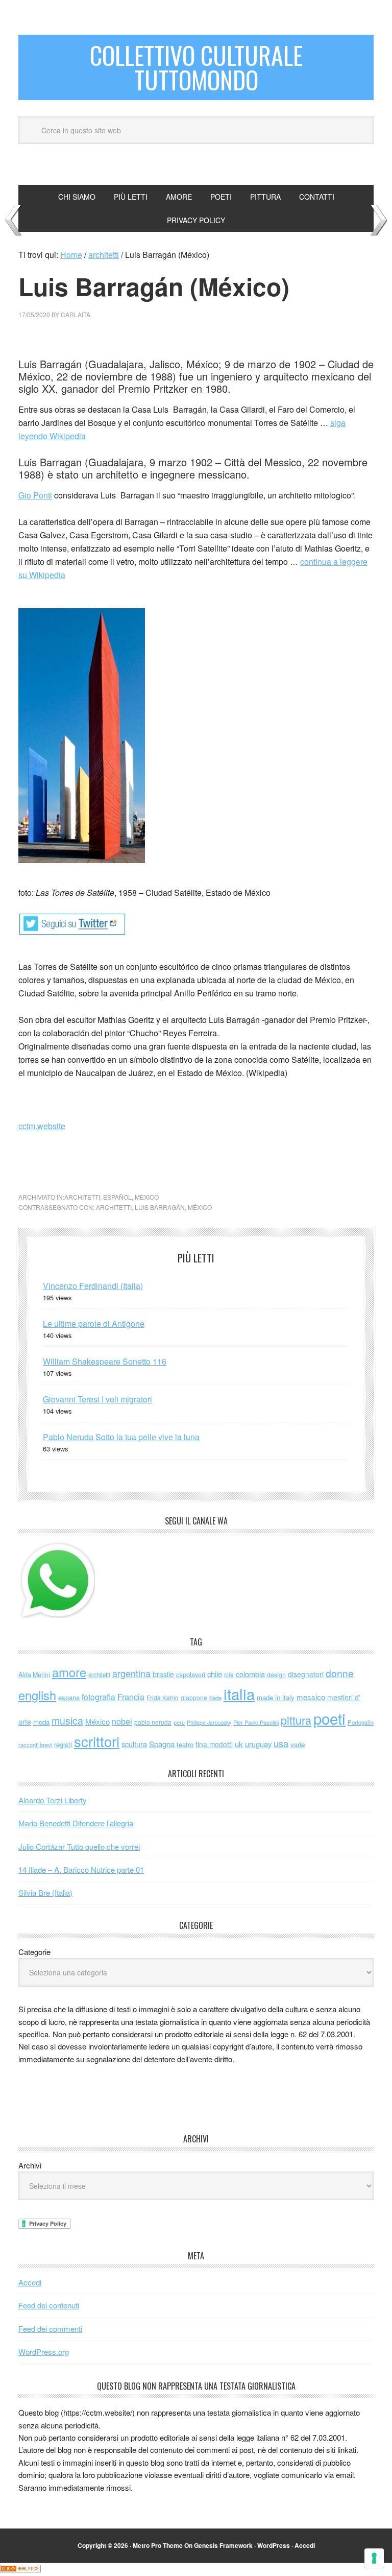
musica (67, 1721)
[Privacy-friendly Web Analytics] (20, 2569)
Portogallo (361, 1722)
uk (239, 1744)
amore (69, 1672)
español (117, 1197)
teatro (185, 1744)
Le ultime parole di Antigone (94, 1323)
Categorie (34, 1952)
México (200, 1207)
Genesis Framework (223, 2545)
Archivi (30, 2165)
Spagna (162, 1744)
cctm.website (42, 1126)
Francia (131, 1697)
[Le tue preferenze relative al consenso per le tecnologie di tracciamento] (374, 2558)
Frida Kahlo (163, 1697)
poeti (329, 1718)
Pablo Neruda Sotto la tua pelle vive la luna (121, 1437)
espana (69, 1697)
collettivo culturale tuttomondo (196, 67)
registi (63, 1744)
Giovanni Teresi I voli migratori (97, 1399)
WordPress (274, 2545)
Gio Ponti (35, 495)
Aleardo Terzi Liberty (53, 1800)
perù (179, 1722)
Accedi (30, 2282)
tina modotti (214, 1744)
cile (229, 1674)
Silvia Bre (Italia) (45, 1892)
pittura (296, 1720)
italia (239, 1694)
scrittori (97, 1741)
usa (281, 1743)
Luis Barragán (160, 1207)
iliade (215, 1698)
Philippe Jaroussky (209, 1722)
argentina (131, 1673)
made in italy (276, 1697)
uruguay (258, 1744)
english (37, 1695)
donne (340, 1673)
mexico (147, 1197)
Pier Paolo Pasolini (256, 1722)
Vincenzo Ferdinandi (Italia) (93, 1286)
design (276, 1674)
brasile (163, 1674)
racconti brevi (35, 1745)
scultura (134, 1744)
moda (41, 1722)
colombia (250, 1674)
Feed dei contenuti (49, 2305)
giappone (194, 1697)
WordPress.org (44, 2352)
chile (215, 1674)
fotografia (99, 1697)
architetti (82, 1197)
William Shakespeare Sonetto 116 (105, 1361)
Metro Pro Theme (158, 2545)
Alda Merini (34, 1675)
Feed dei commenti (50, 2329)
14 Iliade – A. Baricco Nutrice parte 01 (81, 1869)
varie (298, 1744)
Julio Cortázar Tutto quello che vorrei (79, 1846)
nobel (122, 1721)
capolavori (191, 1674)
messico (311, 1697)
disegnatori (306, 1674)
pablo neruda (153, 1722)
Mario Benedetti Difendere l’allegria (76, 1823)
